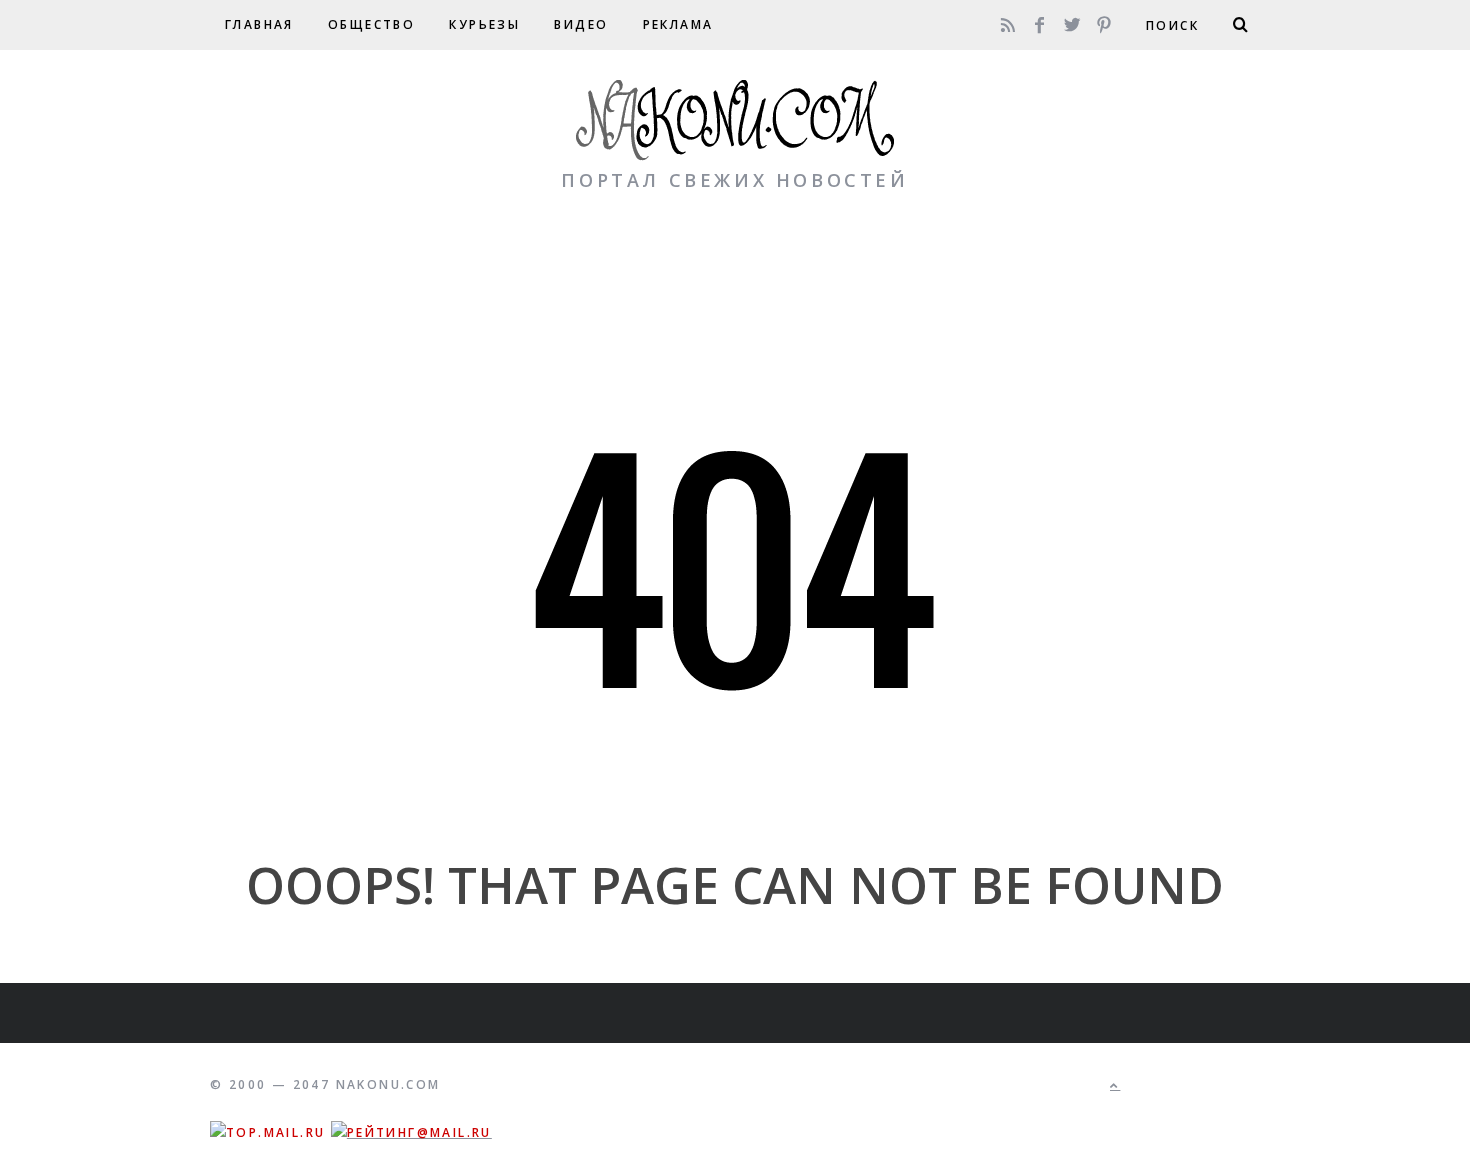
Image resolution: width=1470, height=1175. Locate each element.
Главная (259, 24)
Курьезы (484, 24)
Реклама (678, 24)
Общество (371, 24)
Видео (581, 24)
